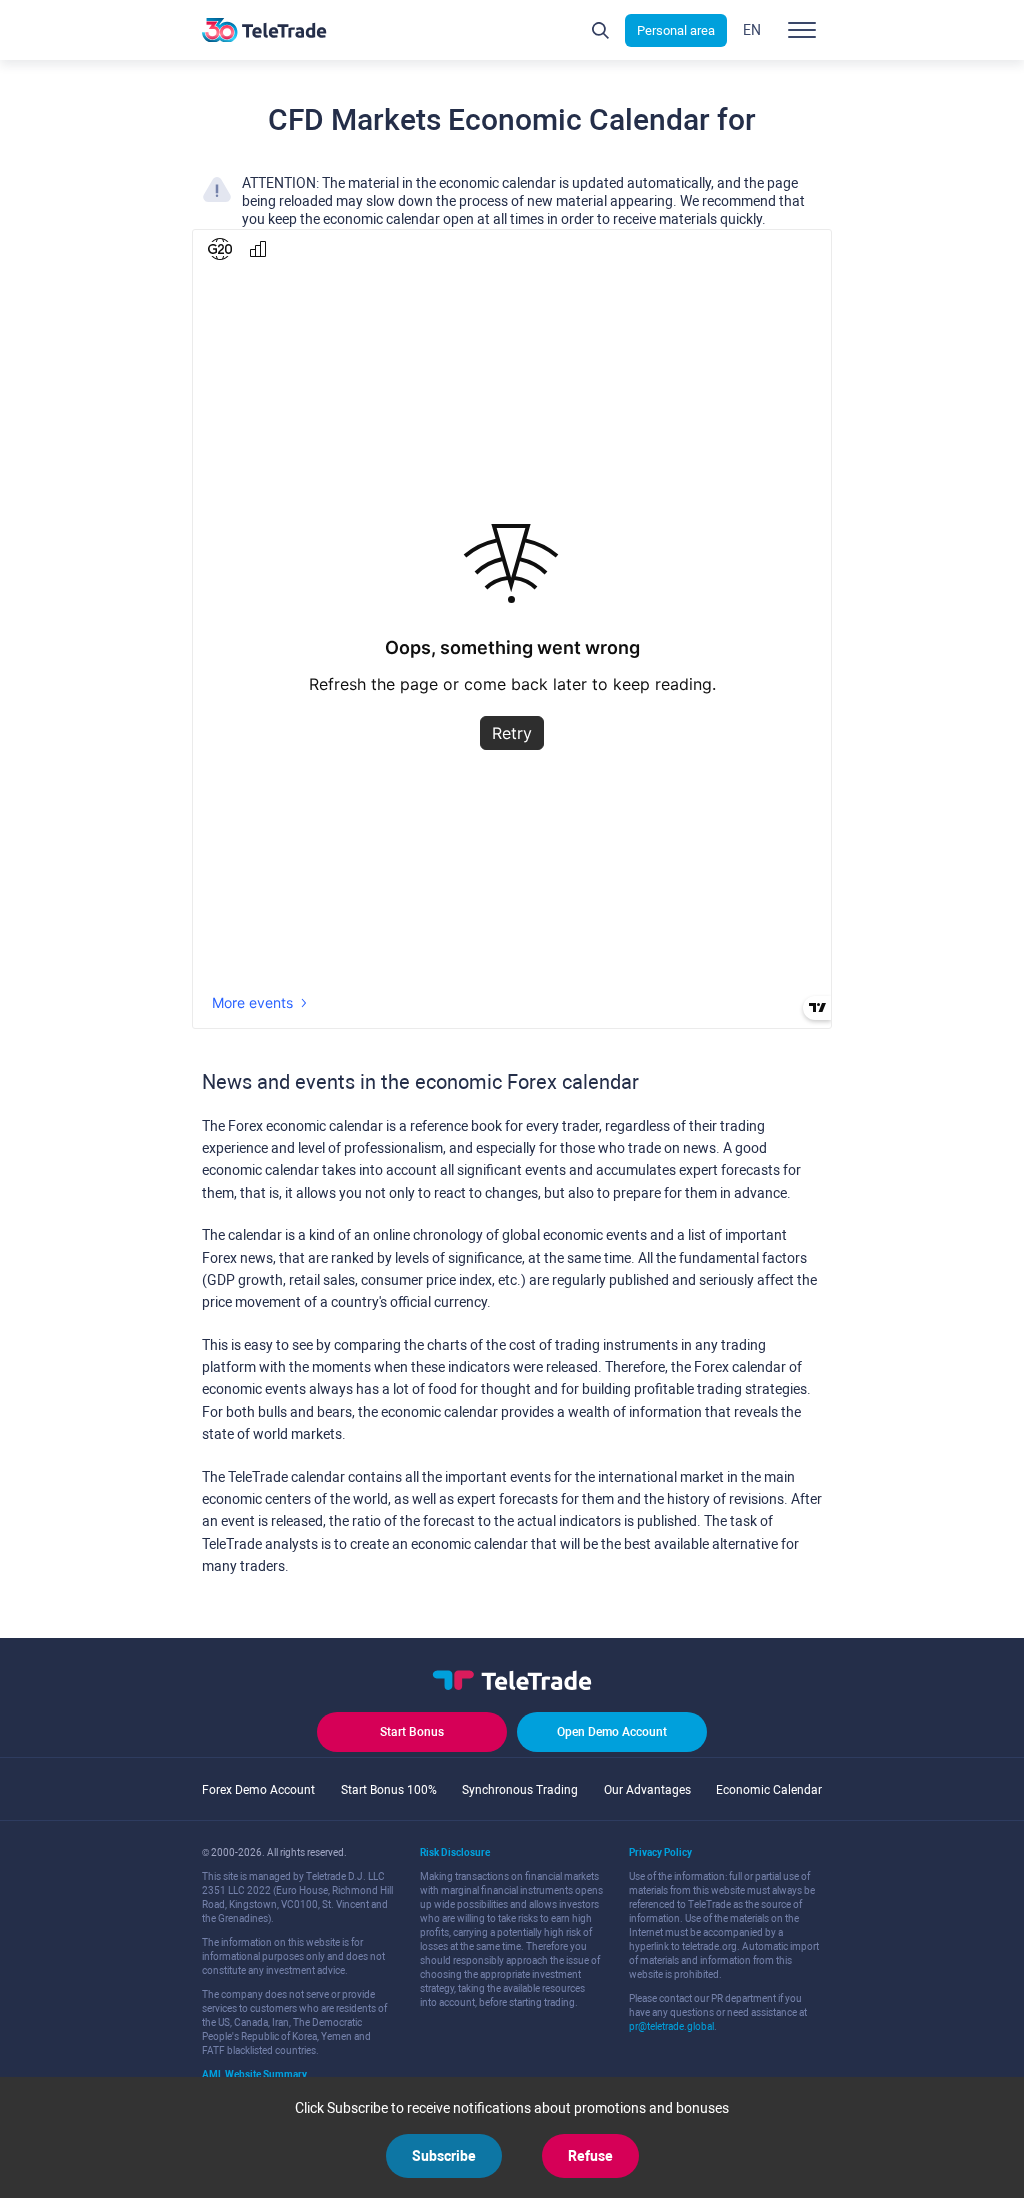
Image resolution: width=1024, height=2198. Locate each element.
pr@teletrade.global (671, 2026)
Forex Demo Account (258, 1790)
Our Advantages (647, 1790)
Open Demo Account (612, 1732)
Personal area (676, 30)
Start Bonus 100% (389, 1790)
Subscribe (444, 2156)
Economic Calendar (769, 1790)
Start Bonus (412, 1732)
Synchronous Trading (520, 1790)
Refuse (590, 2156)
